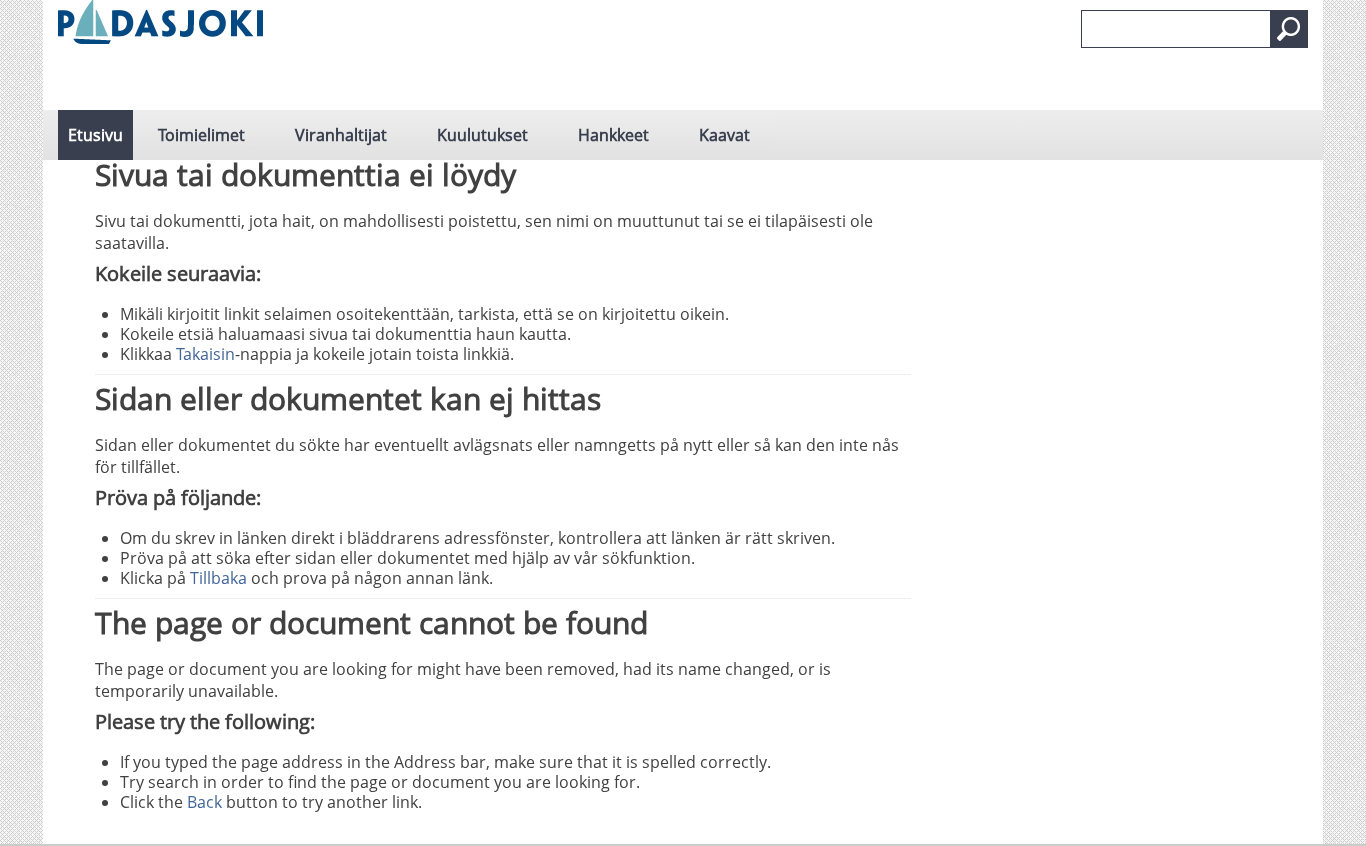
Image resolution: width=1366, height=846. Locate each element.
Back (204, 802)
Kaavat (724, 135)
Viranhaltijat (341, 135)
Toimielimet (201, 135)
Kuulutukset (482, 135)
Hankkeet (613, 135)
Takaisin (205, 354)
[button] (1289, 29)
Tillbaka (218, 578)
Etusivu (95, 135)
